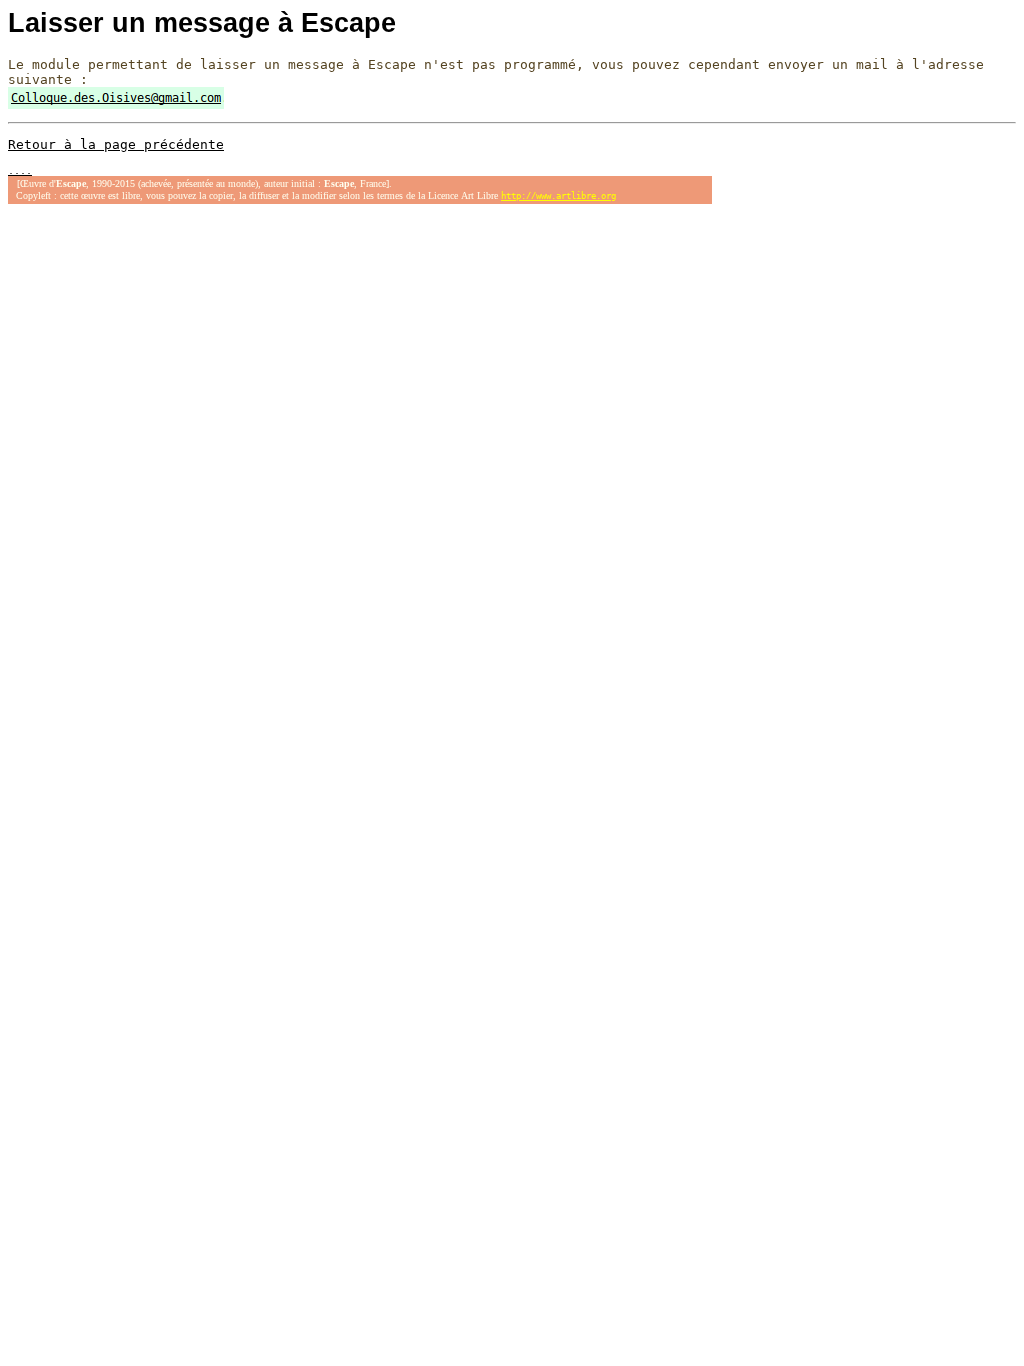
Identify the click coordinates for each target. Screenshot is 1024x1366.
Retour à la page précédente (116, 144)
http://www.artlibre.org (558, 196)
